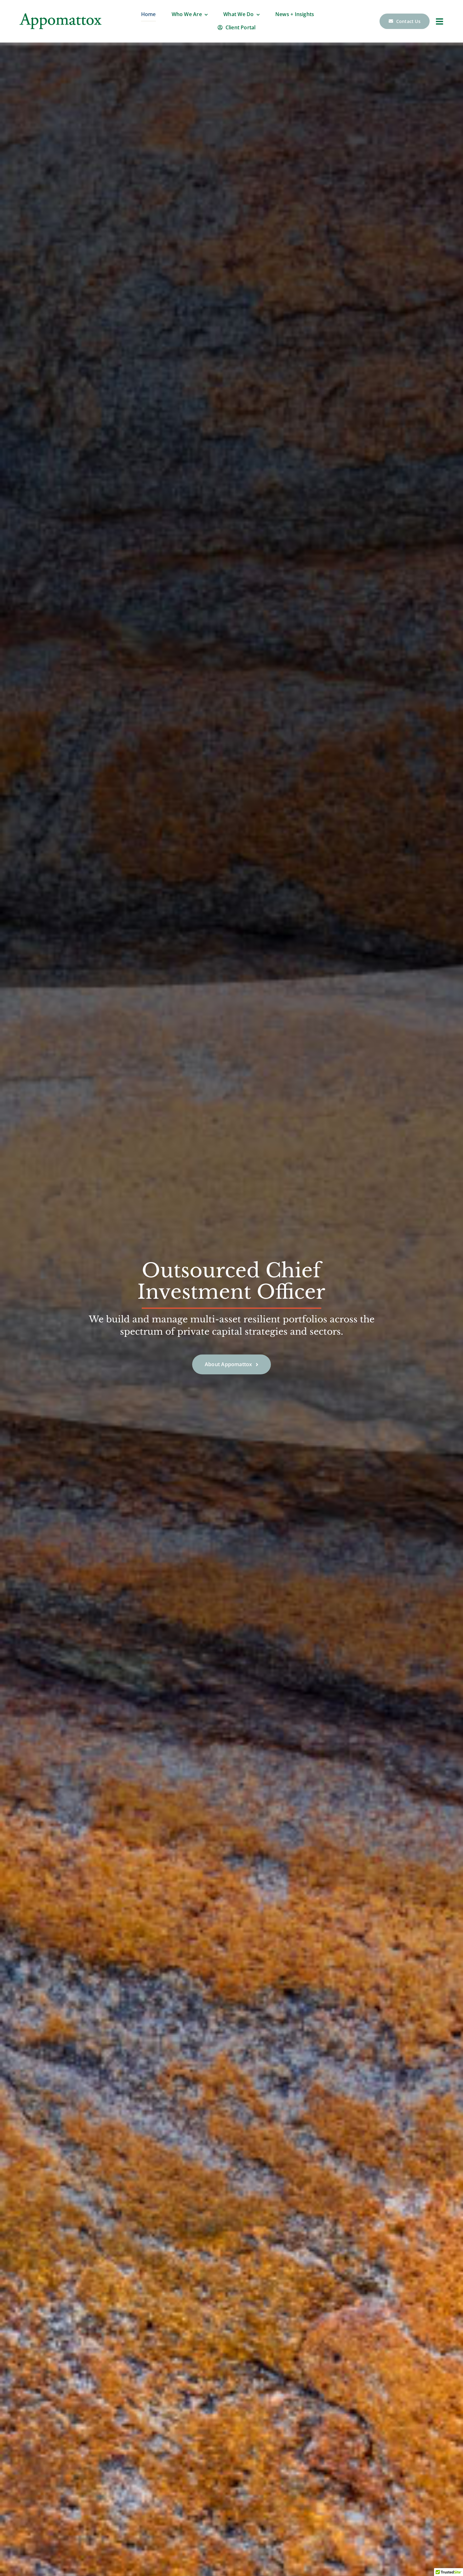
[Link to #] (440, 21)
